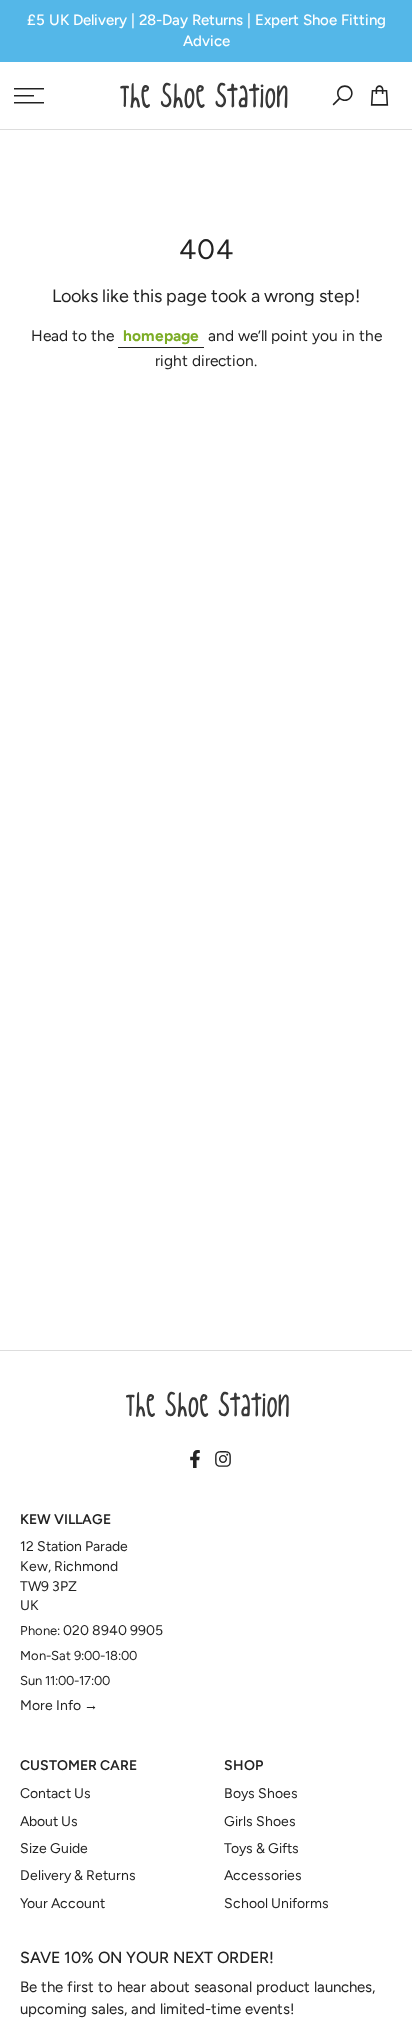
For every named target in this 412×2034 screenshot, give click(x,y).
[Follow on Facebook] (195, 1460)
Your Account (62, 1903)
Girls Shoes (260, 1821)
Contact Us (55, 1793)
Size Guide (54, 1848)
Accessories (263, 1875)
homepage (161, 335)
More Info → (59, 1705)
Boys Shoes (261, 1793)
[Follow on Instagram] (223, 1460)
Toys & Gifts (261, 1848)
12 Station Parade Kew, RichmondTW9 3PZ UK (74, 1576)
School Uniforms (276, 1903)
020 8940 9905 (113, 1630)
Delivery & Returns (78, 1875)
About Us (49, 1821)
